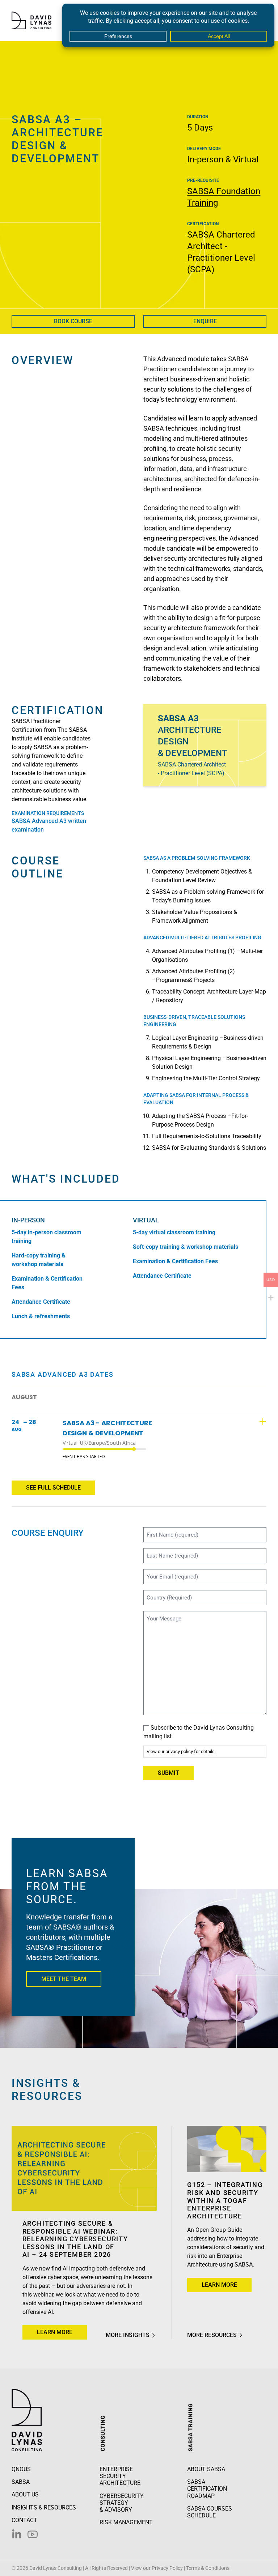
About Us (25, 2494)
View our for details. (181, 1751)
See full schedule (53, 1488)
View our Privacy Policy (157, 2568)
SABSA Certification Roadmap (207, 2489)
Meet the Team (64, 1979)
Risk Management (126, 2522)
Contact (24, 2520)
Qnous (21, 2469)
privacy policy (179, 1751)
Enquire (205, 321)
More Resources (212, 2335)
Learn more (62, 2332)
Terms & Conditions (208, 2568)
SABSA (21, 2482)
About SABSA (206, 2469)
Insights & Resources (44, 2507)
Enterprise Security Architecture (120, 2476)
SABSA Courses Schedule (210, 2512)
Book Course (73, 321)
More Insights (128, 2335)
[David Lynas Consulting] (31, 20)
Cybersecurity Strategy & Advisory (122, 2503)
